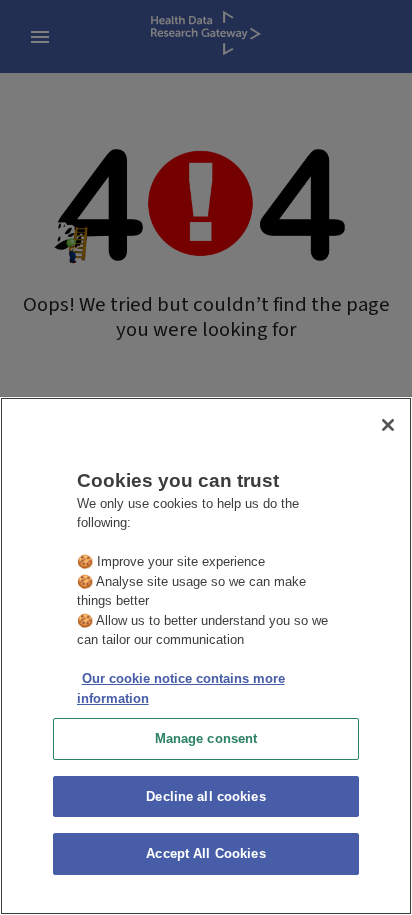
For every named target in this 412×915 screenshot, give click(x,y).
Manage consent (206, 738)
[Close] (388, 425)
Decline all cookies (205, 796)
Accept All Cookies (205, 853)
